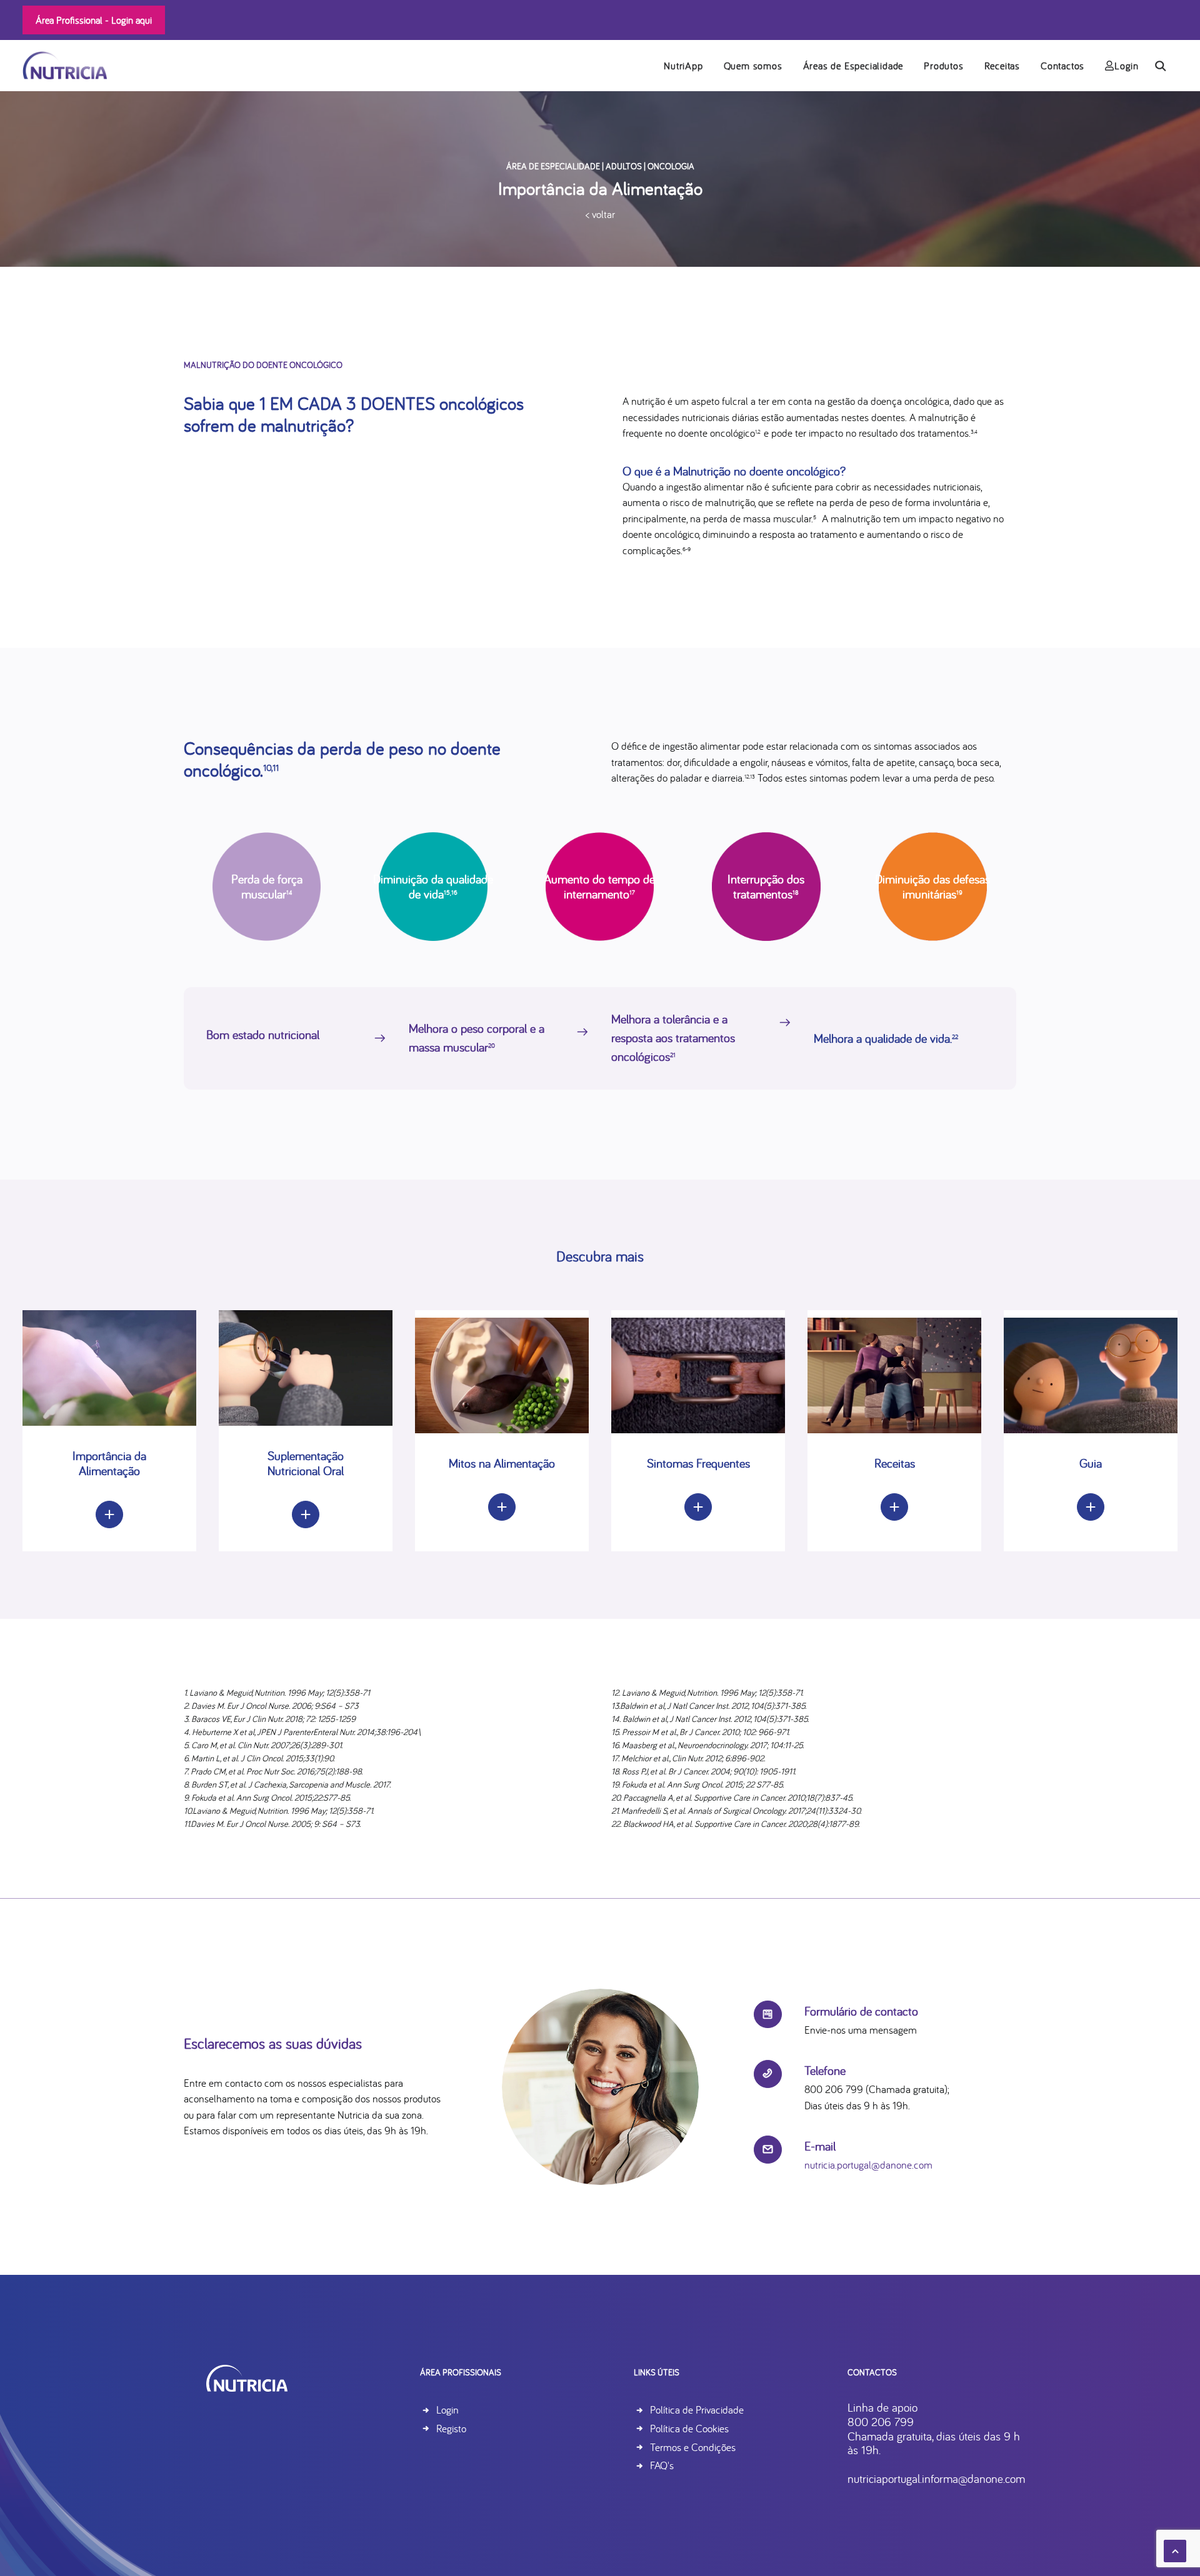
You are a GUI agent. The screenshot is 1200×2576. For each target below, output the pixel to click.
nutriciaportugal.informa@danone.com (936, 2479)
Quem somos (753, 66)
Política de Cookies (689, 2428)
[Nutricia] (65, 65)
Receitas (1002, 66)
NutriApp (683, 66)
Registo (451, 2428)
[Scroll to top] (1175, 2549)
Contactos (1062, 66)
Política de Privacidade (697, 2409)
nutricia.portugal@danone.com (868, 2165)
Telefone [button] (825, 2070)
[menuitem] (683, 65)
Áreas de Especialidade (853, 66)
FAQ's (662, 2465)
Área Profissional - (94, 20)
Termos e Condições (693, 2447)
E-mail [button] (820, 2146)
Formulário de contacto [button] (861, 2011)
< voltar (600, 214)
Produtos (943, 66)
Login (1127, 66)
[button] (1166, 65)
